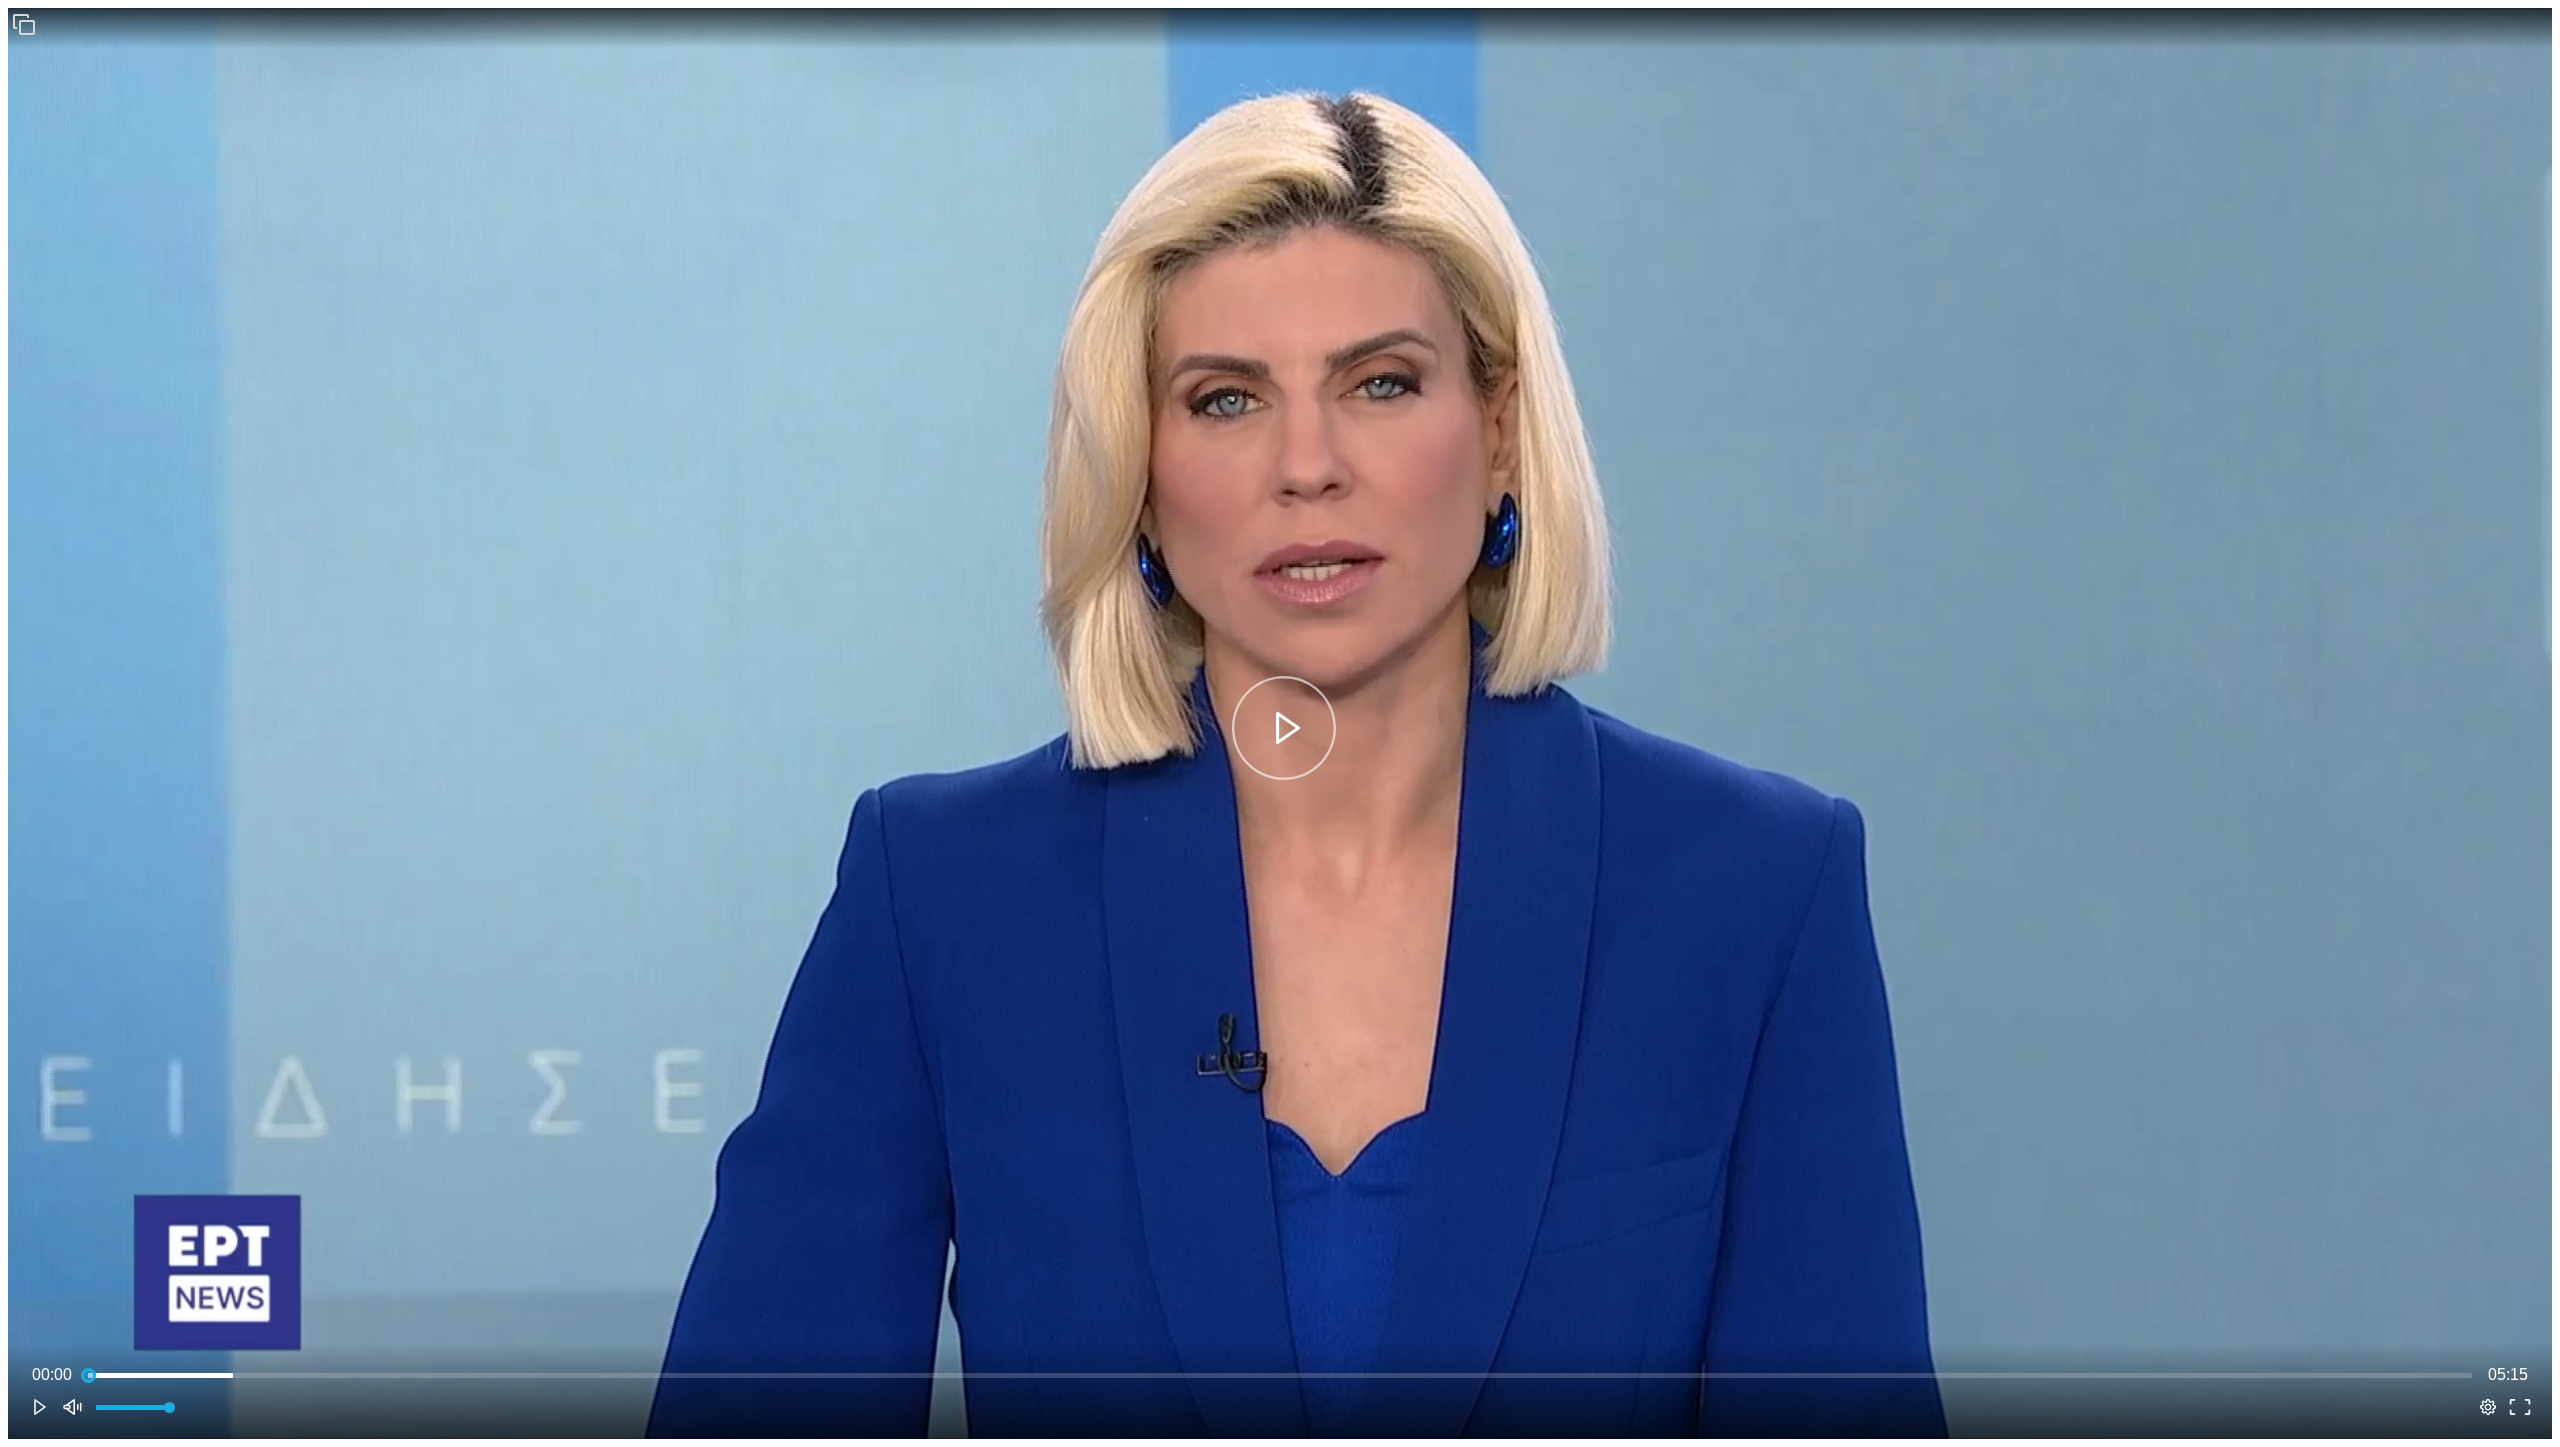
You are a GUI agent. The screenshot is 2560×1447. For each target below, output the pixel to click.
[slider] (1280, 1375)
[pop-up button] (2488, 1407)
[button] (24, 24)
